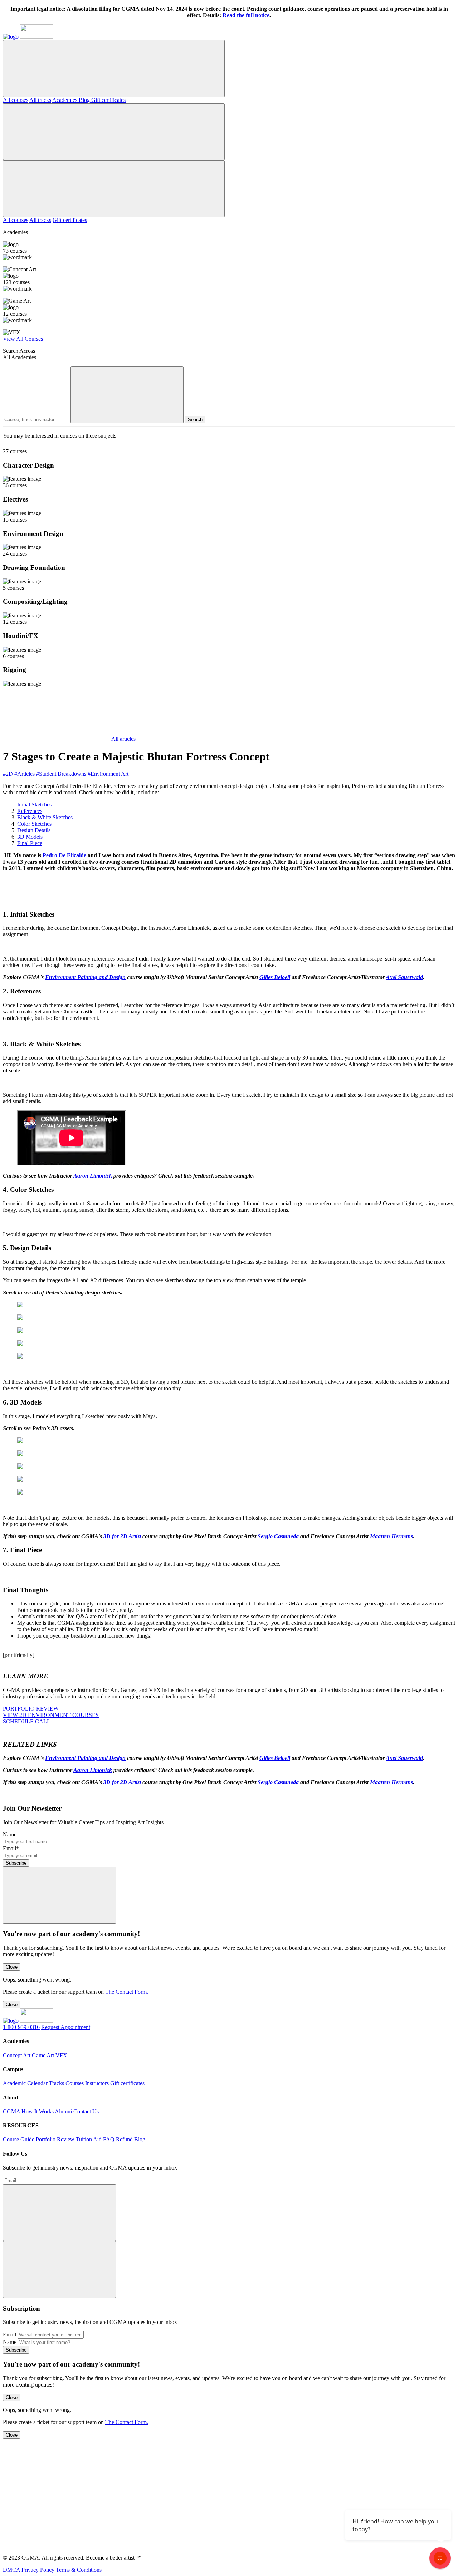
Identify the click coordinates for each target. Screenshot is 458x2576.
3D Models (30, 837)
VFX (61, 2055)
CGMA (11, 2111)
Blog (85, 100)
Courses (75, 2083)
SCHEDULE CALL (27, 1721)
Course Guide (19, 2139)
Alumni (63, 2111)
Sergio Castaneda (278, 1536)
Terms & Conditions (79, 2570)
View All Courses (23, 339)
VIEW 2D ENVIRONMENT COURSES (51, 1715)
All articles (123, 739)
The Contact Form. (127, 1992)
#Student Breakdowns (61, 774)
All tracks (40, 100)
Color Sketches (34, 824)
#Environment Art (108, 774)
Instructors (97, 2083)
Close (12, 1967)
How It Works (38, 2111)
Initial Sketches (34, 805)
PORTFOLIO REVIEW (31, 1709)
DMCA (11, 2570)
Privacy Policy (38, 2570)
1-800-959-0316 (21, 2027)
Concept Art (17, 2055)
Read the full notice (246, 15)
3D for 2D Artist (122, 1536)
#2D (8, 774)
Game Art (43, 2055)
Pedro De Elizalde (64, 855)
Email (9, 2335)
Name (10, 1834)
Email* (11, 1848)
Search (195, 420)
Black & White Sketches (45, 817)
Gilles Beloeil (275, 977)
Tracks (57, 2083)
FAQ (109, 2139)
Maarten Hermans (391, 1536)
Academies (65, 100)
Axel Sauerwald (404, 977)
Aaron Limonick (93, 1176)
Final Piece (30, 843)
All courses (16, 100)
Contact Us (86, 2111)
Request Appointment (66, 2027)
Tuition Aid (89, 2139)
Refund (124, 2139)
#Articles (25, 774)
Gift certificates (108, 100)
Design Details (34, 830)
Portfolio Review (55, 2139)
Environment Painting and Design (85, 977)
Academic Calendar (25, 2083)
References (30, 811)
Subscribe (16, 1863)
